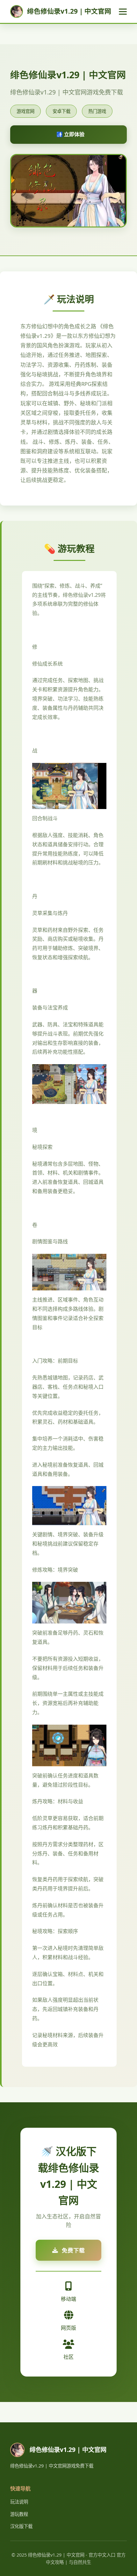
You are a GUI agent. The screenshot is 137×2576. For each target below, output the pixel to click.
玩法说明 (19, 2502)
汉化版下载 (21, 2526)
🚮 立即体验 (70, 134)
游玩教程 (19, 2514)
